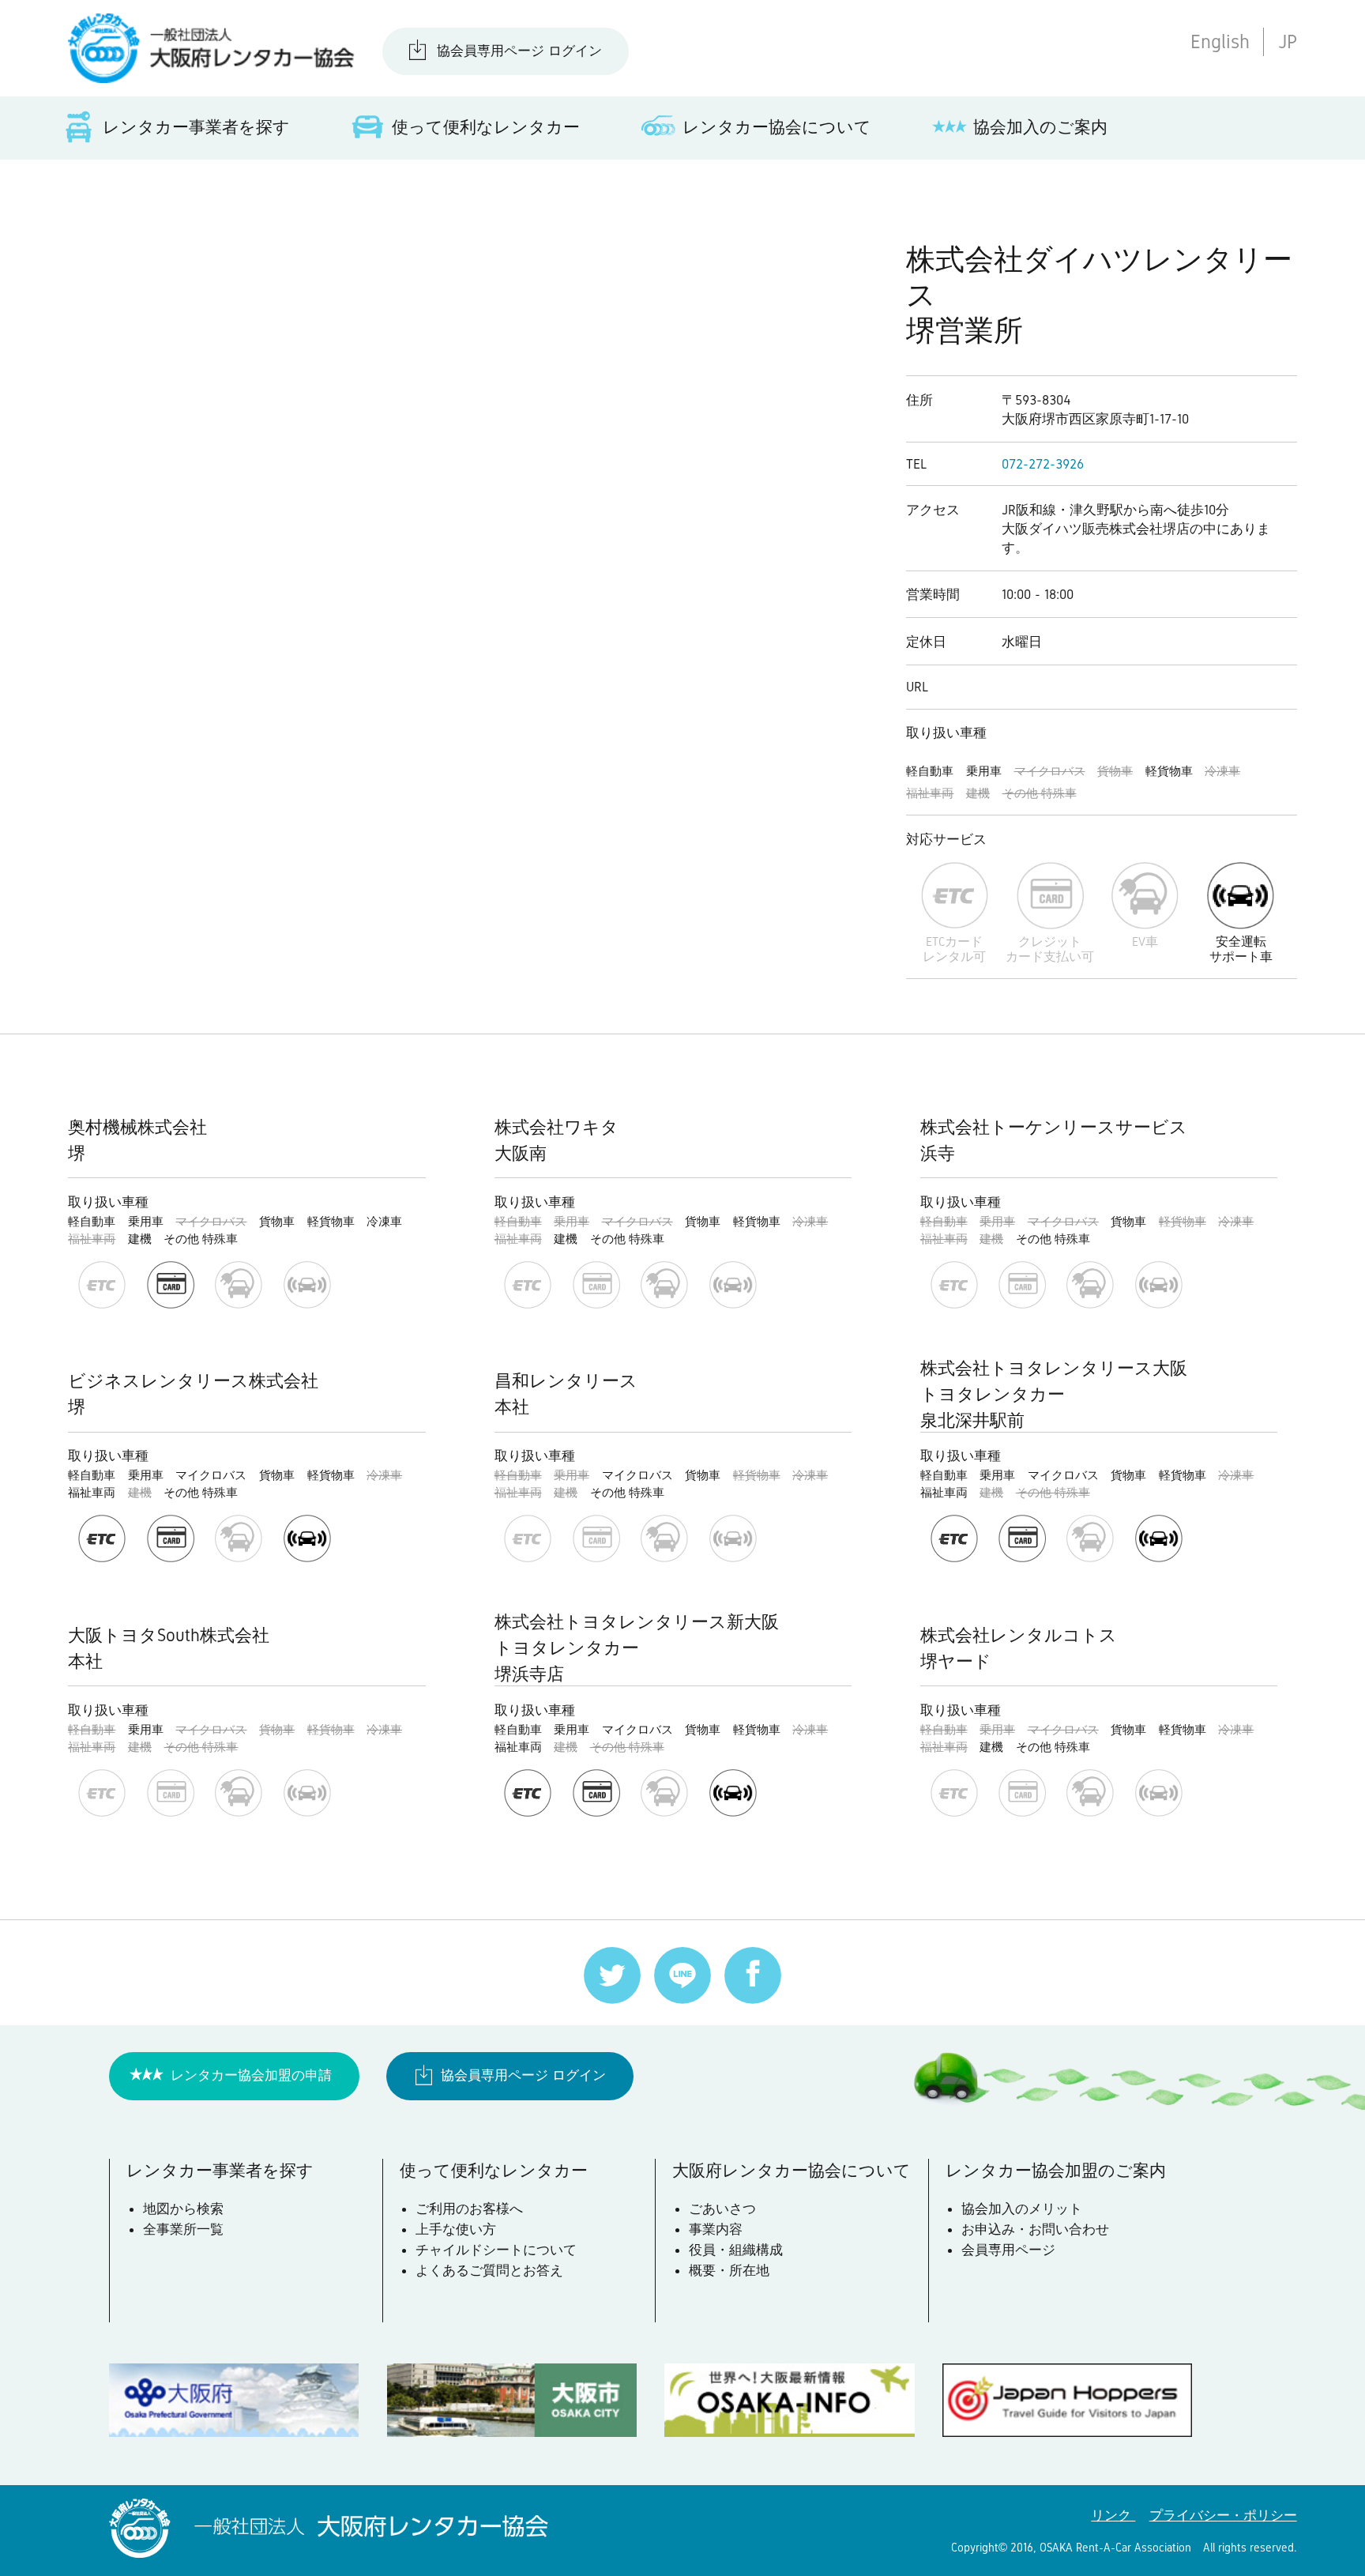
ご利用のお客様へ (469, 2209)
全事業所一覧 (183, 2229)
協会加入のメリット (1022, 2209)
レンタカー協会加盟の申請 (251, 2075)
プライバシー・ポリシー (1223, 2515)
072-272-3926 (1043, 464)
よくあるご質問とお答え (489, 2270)
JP (1288, 41)
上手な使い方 (456, 2229)
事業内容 (716, 2229)
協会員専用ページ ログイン (519, 51)
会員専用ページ (1008, 2250)
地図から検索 (183, 2209)
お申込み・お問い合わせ (1035, 2229)
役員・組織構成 (736, 2250)
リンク (1113, 2515)
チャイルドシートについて (496, 2250)
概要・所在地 (729, 2270)
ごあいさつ (722, 2209)
